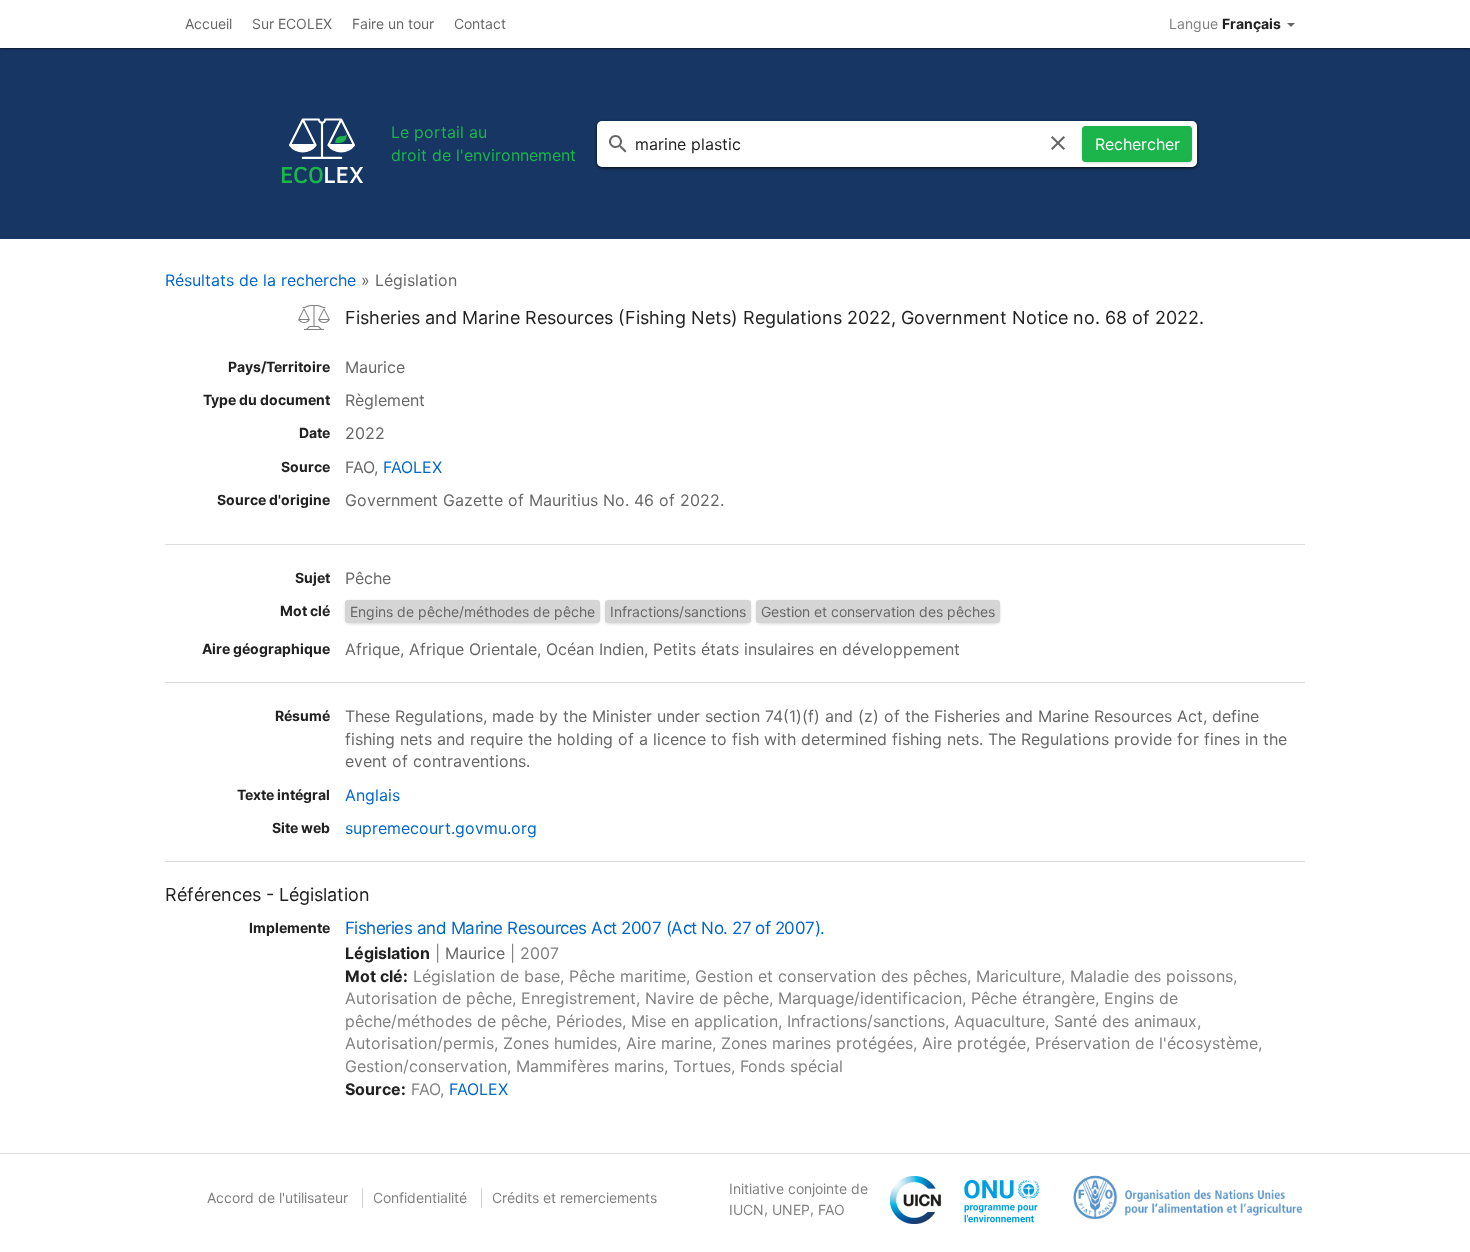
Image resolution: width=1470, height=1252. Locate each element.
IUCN (746, 1209)
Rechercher (1137, 144)
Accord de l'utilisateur (277, 1197)
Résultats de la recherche (260, 280)
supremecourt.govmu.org (441, 828)
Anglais (372, 795)
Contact (480, 23)
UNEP (791, 1209)
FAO (831, 1209)
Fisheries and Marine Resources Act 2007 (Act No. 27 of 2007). (585, 928)
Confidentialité (420, 1197)
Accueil (208, 23)
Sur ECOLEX (292, 23)
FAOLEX (412, 467)
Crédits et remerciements (574, 1197)
